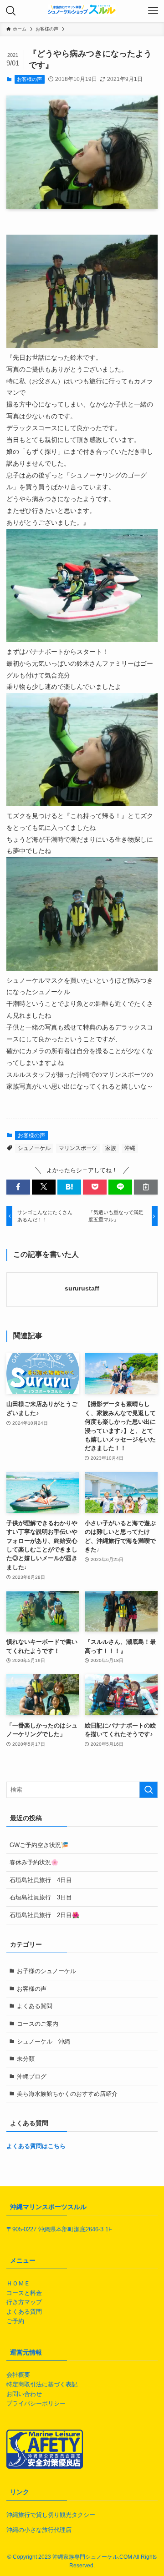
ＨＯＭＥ (18, 2283)
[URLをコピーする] (146, 1187)
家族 (111, 1148)
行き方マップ (24, 2302)
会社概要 (18, 2375)
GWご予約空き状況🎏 (39, 1845)
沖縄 (130, 1148)
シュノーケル (34, 1148)
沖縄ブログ (32, 2076)
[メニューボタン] (153, 11)
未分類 (26, 2059)
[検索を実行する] (149, 1790)
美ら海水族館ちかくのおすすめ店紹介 (67, 2094)
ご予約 (15, 2321)
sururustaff (82, 1288)
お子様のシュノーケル (46, 1971)
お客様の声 (29, 79)
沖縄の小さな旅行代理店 (39, 2530)
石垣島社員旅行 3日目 (41, 1897)
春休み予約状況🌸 (34, 1862)
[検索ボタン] (11, 11)
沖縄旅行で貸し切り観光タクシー (51, 2515)
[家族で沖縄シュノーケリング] (82, 11)
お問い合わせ (24, 2394)
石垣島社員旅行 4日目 (41, 1880)
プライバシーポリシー (36, 2403)
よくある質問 (35, 2006)
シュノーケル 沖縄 (44, 2041)
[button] (18, 1187)
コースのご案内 (38, 2024)
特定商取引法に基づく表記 (42, 2384)
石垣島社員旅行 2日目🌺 (44, 1915)
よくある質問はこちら (36, 2146)
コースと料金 (24, 2293)
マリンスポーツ (78, 1148)
